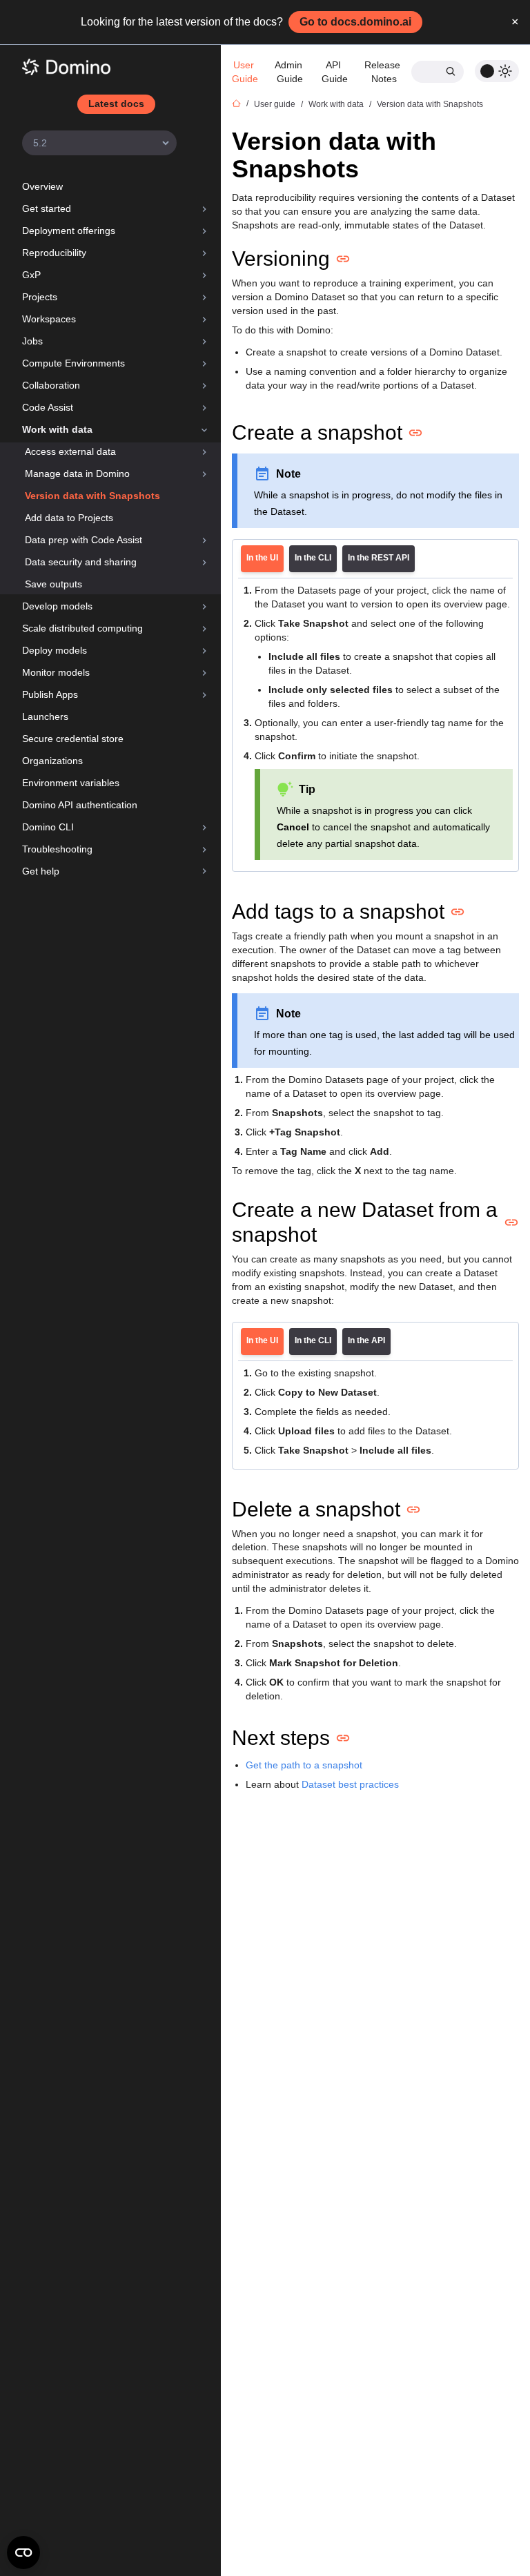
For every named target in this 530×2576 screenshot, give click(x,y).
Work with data (57, 429)
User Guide (245, 72)
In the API (366, 1340)
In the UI (262, 558)
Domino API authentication (80, 805)
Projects (40, 297)
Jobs (32, 341)
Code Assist (48, 407)
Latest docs (116, 104)
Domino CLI (48, 827)
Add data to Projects (69, 518)
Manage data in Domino (77, 474)
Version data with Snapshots (92, 496)
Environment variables (71, 783)
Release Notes (384, 72)
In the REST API (379, 558)
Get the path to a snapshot (304, 1765)
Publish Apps (50, 694)
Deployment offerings (69, 231)
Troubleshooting (57, 849)
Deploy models (55, 650)
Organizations (52, 761)
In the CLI (313, 558)
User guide (275, 104)
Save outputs (53, 584)
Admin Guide (290, 72)
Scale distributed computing (82, 628)
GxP (31, 275)
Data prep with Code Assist (84, 540)
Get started (47, 208)
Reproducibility (54, 253)
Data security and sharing (81, 562)
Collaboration (51, 385)
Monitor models (56, 672)
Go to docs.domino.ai (355, 22)
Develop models (57, 606)
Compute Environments (73, 363)
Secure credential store (73, 739)
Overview (42, 186)
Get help (41, 871)
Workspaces (49, 319)
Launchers (45, 716)
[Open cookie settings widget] (23, 2553)
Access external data (70, 451)
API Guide (335, 72)
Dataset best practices (350, 1784)
